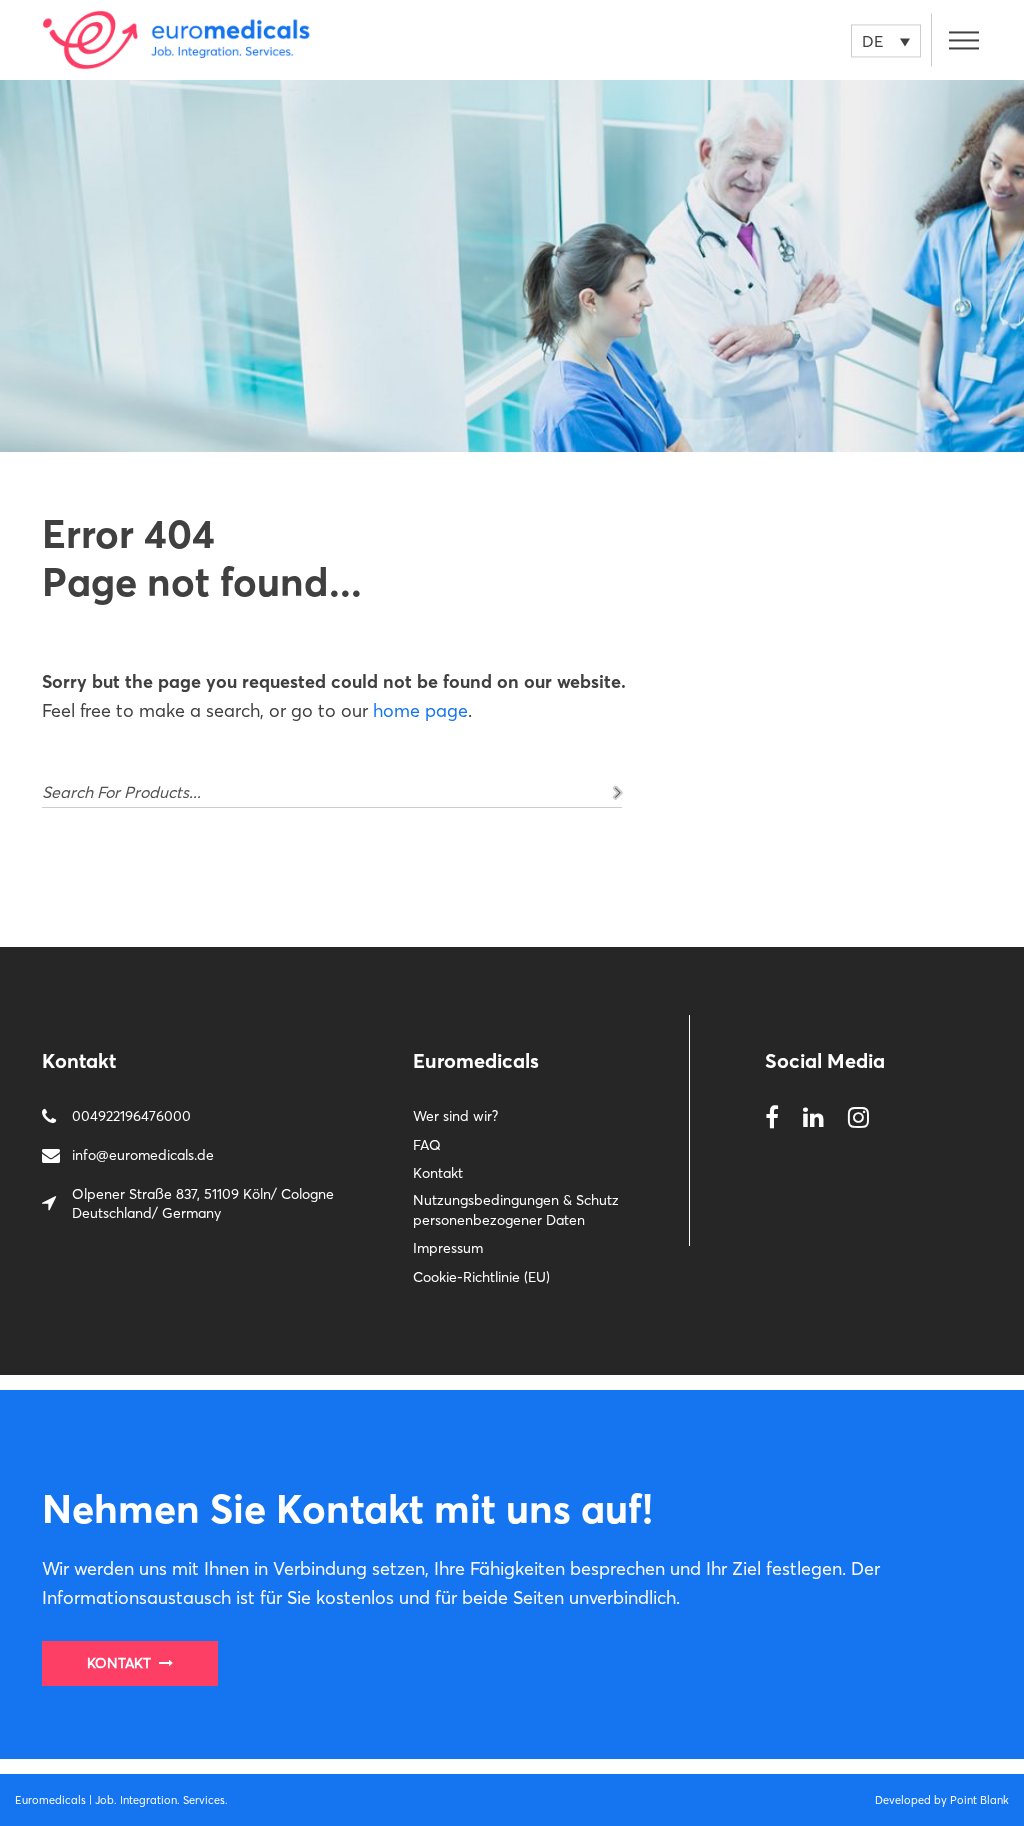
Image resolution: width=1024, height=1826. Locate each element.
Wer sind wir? (455, 1116)
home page (420, 710)
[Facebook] (772, 1118)
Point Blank (979, 1800)
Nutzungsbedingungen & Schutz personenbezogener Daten (516, 1210)
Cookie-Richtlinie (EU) (481, 1277)
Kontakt (438, 1173)
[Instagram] (858, 1118)
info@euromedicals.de (143, 1155)
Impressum (448, 1248)
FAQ (427, 1145)
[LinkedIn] (813, 1118)
